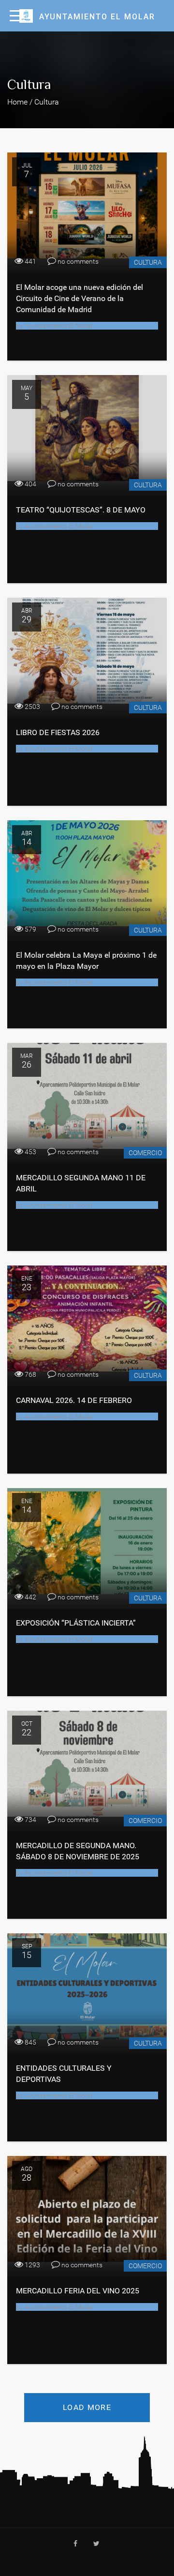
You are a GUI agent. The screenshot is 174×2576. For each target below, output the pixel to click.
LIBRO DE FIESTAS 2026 (58, 732)
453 (30, 1152)
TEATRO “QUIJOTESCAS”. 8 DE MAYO (81, 510)
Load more (87, 2407)
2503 (32, 707)
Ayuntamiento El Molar (58, 326)
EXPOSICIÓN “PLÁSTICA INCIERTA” (76, 1623)
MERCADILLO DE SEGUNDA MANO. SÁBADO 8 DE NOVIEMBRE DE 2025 (78, 1851)
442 (30, 1597)
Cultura (148, 262)
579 (30, 929)
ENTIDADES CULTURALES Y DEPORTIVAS (64, 2074)
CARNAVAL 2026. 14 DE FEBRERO (74, 1400)
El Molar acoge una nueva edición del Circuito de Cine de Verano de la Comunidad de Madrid (80, 298)
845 (30, 2042)
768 (30, 1374)
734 (30, 1820)
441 (30, 261)
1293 (32, 2265)
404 (30, 484)
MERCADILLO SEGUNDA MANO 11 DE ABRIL (81, 1183)
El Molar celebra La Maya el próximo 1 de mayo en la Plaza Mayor (86, 961)
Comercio (145, 1153)
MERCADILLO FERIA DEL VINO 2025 (78, 2291)
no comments (77, 261)
